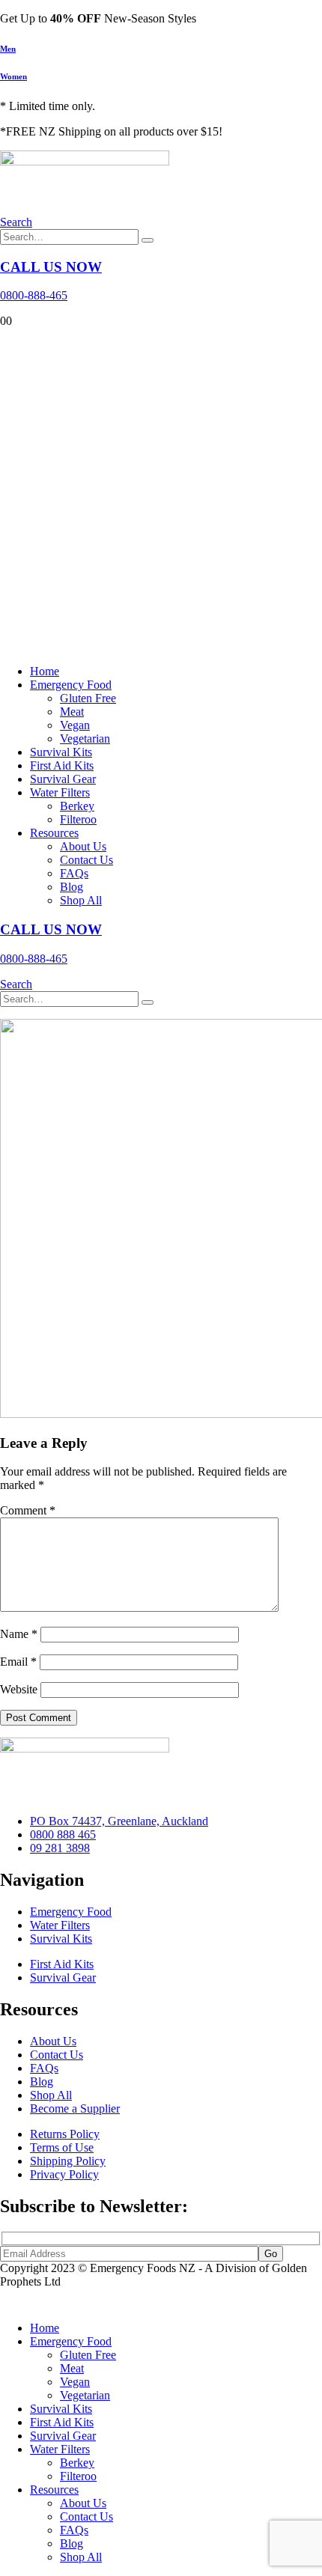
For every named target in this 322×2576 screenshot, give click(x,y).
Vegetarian (85, 739)
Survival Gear (63, 779)
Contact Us (86, 860)
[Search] (148, 240)
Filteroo (78, 819)
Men (8, 49)
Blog (72, 887)
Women (13, 76)
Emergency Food (71, 685)
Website (19, 1689)
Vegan (75, 725)
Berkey (77, 806)
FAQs (74, 873)
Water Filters (60, 792)
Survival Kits (61, 752)
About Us (83, 846)
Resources (54, 833)
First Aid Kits (62, 765)
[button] (16, 222)
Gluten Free (88, 698)
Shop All (81, 900)
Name (19, 1634)
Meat (72, 712)
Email (18, 1662)
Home (45, 671)
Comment (28, 1510)
